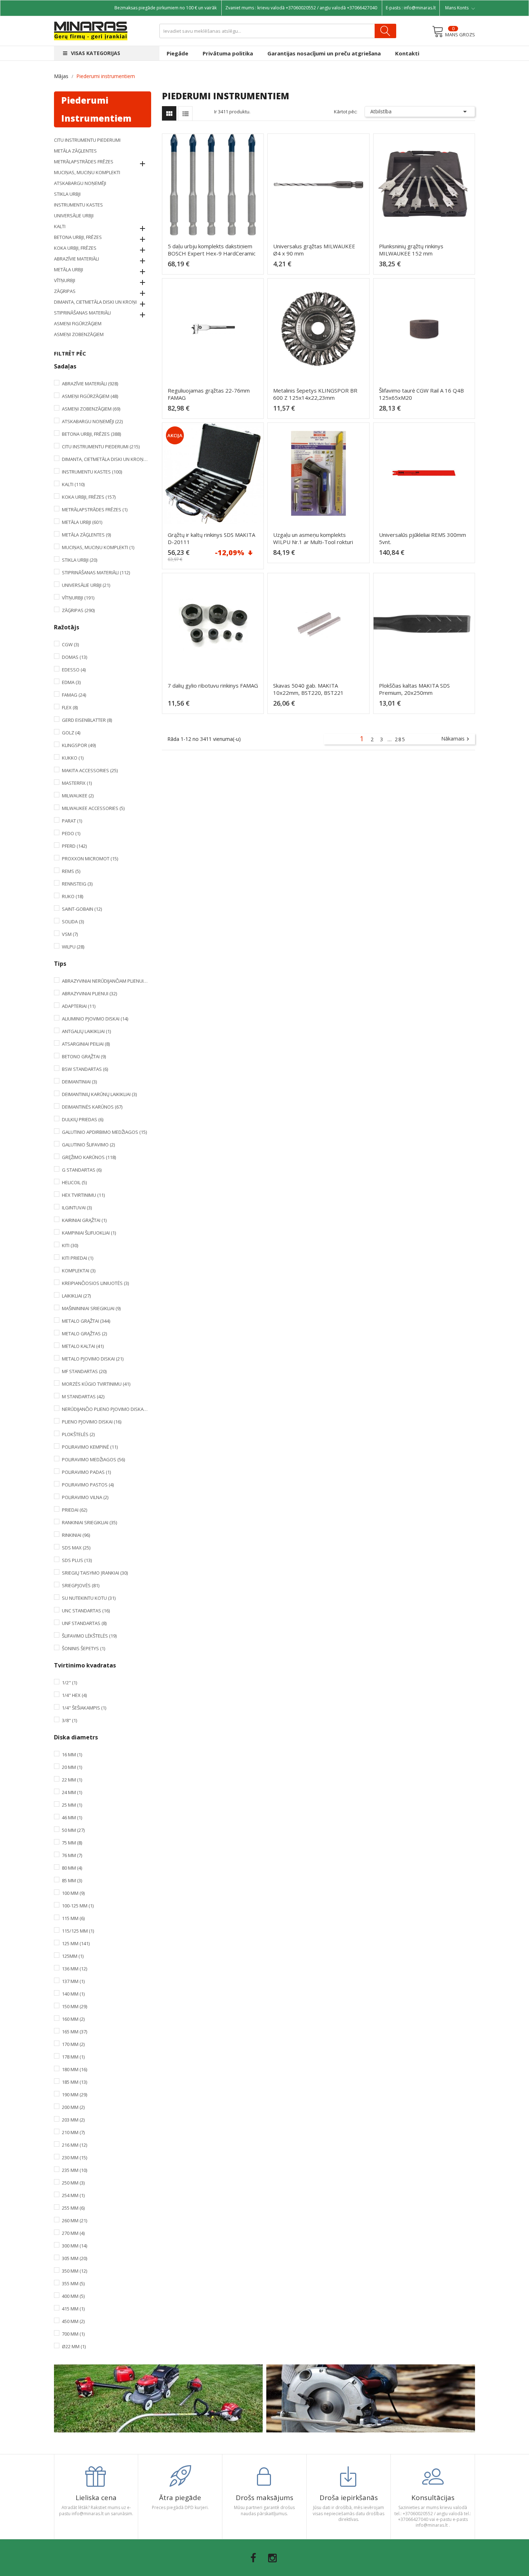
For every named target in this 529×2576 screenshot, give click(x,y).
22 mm (72, 1780)
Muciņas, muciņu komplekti (87, 172)
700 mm (73, 2334)
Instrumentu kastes (78, 205)
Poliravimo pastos (88, 1485)
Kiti (70, 1245)
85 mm (72, 1880)
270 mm (73, 2233)
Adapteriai (79, 1006)
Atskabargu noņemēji (80, 183)
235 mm (74, 2170)
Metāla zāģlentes (75, 151)
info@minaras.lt (420, 8)
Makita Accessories (90, 770)
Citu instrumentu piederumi (87, 140)
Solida (73, 922)
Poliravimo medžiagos (93, 1459)
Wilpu (73, 947)
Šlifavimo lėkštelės (89, 1636)
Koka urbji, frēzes (75, 248)
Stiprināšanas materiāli (82, 313)
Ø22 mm (74, 2346)
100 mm (73, 1893)
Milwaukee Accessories (93, 808)
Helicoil (74, 1182)
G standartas (82, 1170)
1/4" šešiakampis (84, 1708)
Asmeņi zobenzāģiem (79, 334)
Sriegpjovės (81, 1585)
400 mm (73, 2296)
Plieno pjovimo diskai (92, 1422)
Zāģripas (65, 291)
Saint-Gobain (82, 909)
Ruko (73, 896)
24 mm (72, 1792)
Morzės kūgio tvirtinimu (96, 1384)
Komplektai (79, 1271)
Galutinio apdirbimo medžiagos (104, 1132)
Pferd (74, 846)
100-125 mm (78, 1906)
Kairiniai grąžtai (84, 1220)
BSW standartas (85, 1069)
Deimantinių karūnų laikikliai (99, 1094)
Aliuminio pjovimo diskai (95, 1019)
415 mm (73, 2309)
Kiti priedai (78, 1258)
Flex (70, 707)
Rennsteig (77, 884)
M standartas (83, 1396)
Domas (74, 657)
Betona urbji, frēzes (78, 237)
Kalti (60, 226)
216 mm (74, 2145)
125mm (73, 1956)
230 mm (74, 2158)
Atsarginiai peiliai (86, 1044)
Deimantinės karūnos (92, 1107)
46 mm (72, 1817)
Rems (71, 871)
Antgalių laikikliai (86, 1031)
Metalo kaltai (83, 1346)
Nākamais (456, 739)
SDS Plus (77, 1560)
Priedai (74, 1510)
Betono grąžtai (84, 1056)
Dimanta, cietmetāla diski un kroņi (95, 302)
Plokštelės (78, 1434)
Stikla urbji (67, 194)
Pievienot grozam (215, 267)
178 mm (73, 2057)
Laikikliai (76, 1296)
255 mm (73, 2208)
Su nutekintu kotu (89, 1598)
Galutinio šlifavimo (88, 1145)
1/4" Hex (74, 1695)
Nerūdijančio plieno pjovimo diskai (105, 1409)
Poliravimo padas (86, 1472)
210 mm (73, 2132)
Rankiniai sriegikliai (89, 1522)
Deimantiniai (79, 1082)
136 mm (74, 1969)
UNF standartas (84, 1623)
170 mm (73, 2044)
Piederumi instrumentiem (96, 109)
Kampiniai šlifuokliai (89, 1233)
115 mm (73, 1918)
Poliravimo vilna (85, 1497)
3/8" (69, 1720)
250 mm (73, 2183)
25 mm (72, 1805)
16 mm (72, 1755)
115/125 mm (78, 1931)
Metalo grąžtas (84, 1334)
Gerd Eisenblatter (87, 720)
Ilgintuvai (77, 1208)
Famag (74, 695)
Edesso (74, 670)
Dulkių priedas (83, 1119)
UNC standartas (86, 1611)
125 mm (76, 1943)
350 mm (74, 2271)
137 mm (73, 1981)
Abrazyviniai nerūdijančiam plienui (105, 981)
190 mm (74, 2095)
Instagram (272, 2558)
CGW (70, 644)
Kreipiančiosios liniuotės (95, 1283)
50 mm (73, 1830)
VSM (70, 934)
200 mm (73, 2107)
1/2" (69, 1683)
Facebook (253, 2558)
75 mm (72, 1843)
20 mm (72, 1767)
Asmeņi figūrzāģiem (78, 323)
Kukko (73, 758)
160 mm (73, 2019)
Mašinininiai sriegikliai (91, 1308)
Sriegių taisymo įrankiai (95, 1573)
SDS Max (76, 1548)
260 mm (74, 2220)
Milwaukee (78, 796)
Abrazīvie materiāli (76, 259)
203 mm (73, 2120)
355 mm (73, 2283)
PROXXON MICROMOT (90, 859)
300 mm (74, 2246)
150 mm (74, 2006)
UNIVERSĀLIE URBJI (74, 216)
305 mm (74, 2258)
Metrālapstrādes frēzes (84, 162)
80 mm (72, 1868)
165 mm (74, 2032)
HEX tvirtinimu (83, 1195)
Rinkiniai (76, 1535)
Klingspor (79, 745)
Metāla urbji (69, 270)
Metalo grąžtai (86, 1321)
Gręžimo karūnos (89, 1157)
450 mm (73, 2321)
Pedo (71, 833)
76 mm (72, 1855)
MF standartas (84, 1371)
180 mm (74, 2069)
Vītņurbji (65, 280)
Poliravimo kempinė (90, 1447)
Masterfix (77, 783)
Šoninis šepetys (83, 1648)
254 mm (73, 2195)
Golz (71, 733)
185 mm (74, 2082)
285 (400, 739)
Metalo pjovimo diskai (93, 1359)
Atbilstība (420, 112)
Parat (72, 821)
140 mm (73, 1994)
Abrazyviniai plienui (89, 993)
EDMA (71, 682)
